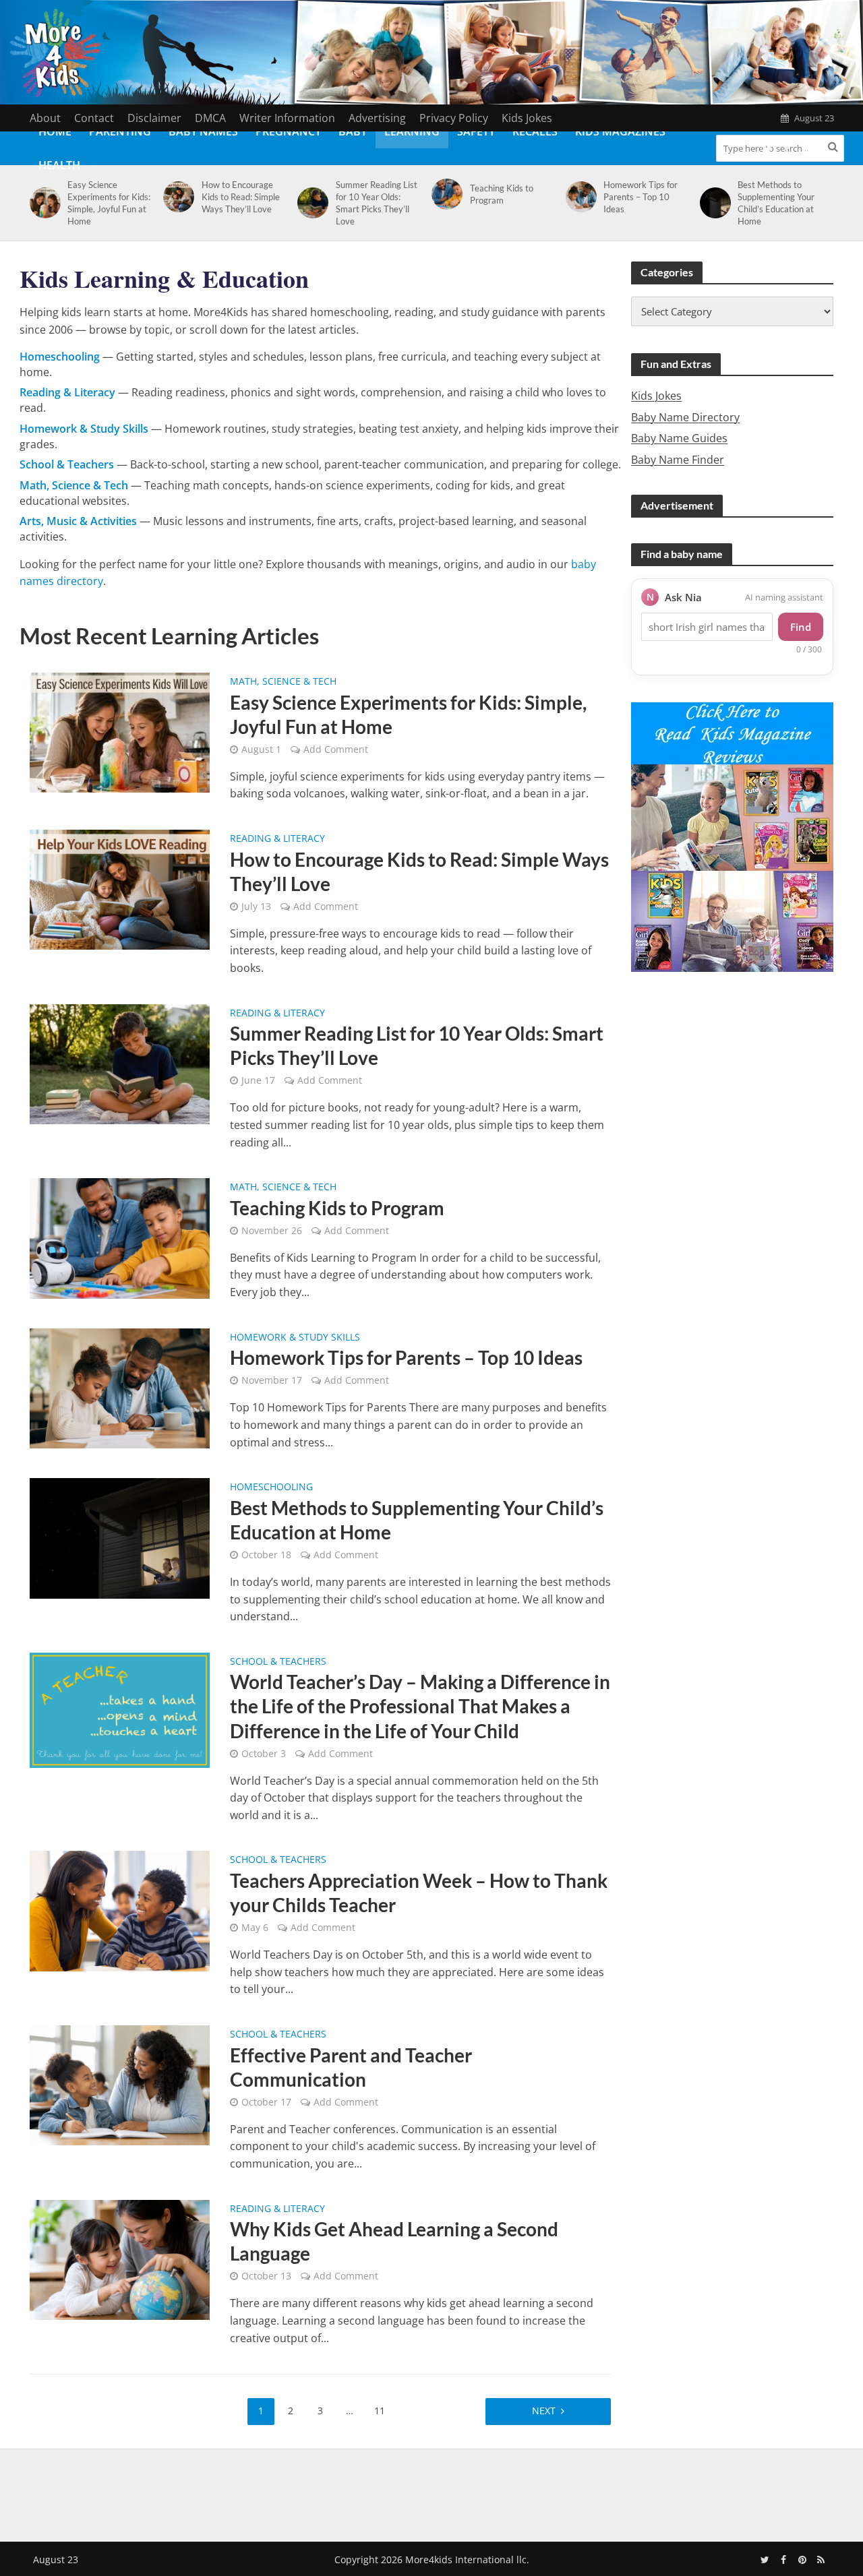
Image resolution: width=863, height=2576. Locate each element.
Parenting (120, 131)
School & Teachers (278, 1662)
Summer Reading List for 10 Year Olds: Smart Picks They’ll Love (377, 203)
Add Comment (336, 749)
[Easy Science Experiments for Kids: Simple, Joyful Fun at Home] (43, 203)
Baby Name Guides (679, 438)
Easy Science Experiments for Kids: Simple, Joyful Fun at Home (109, 203)
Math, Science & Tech (283, 682)
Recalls (535, 131)
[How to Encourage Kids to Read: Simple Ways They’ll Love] (176, 197)
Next (544, 2411)
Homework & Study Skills (295, 1338)
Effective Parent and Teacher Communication (351, 2067)
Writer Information (287, 118)
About (45, 118)
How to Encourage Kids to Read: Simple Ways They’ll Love (241, 197)
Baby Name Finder (678, 460)
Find (801, 627)
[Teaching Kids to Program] (445, 194)
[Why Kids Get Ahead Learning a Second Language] (120, 2259)
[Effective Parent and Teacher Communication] (120, 2085)
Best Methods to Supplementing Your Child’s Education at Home (776, 203)
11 (380, 2411)
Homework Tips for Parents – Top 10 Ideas (641, 197)
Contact (94, 118)
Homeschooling (271, 1488)
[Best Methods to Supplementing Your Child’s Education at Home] (713, 203)
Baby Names (203, 131)
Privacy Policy (454, 118)
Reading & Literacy (277, 839)
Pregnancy (288, 131)
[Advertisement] (431, 2492)
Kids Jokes (527, 118)
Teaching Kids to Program (502, 194)
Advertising (377, 118)
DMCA (210, 118)
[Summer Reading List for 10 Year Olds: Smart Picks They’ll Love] (310, 203)
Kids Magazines (620, 131)
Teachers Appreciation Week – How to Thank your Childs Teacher (419, 1893)
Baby (353, 131)
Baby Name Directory (685, 417)
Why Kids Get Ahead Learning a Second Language (394, 2241)
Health (59, 165)
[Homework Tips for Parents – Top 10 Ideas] (579, 197)
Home (55, 131)
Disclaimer (154, 118)
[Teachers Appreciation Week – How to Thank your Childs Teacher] (120, 1910)
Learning (412, 131)
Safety (476, 131)
